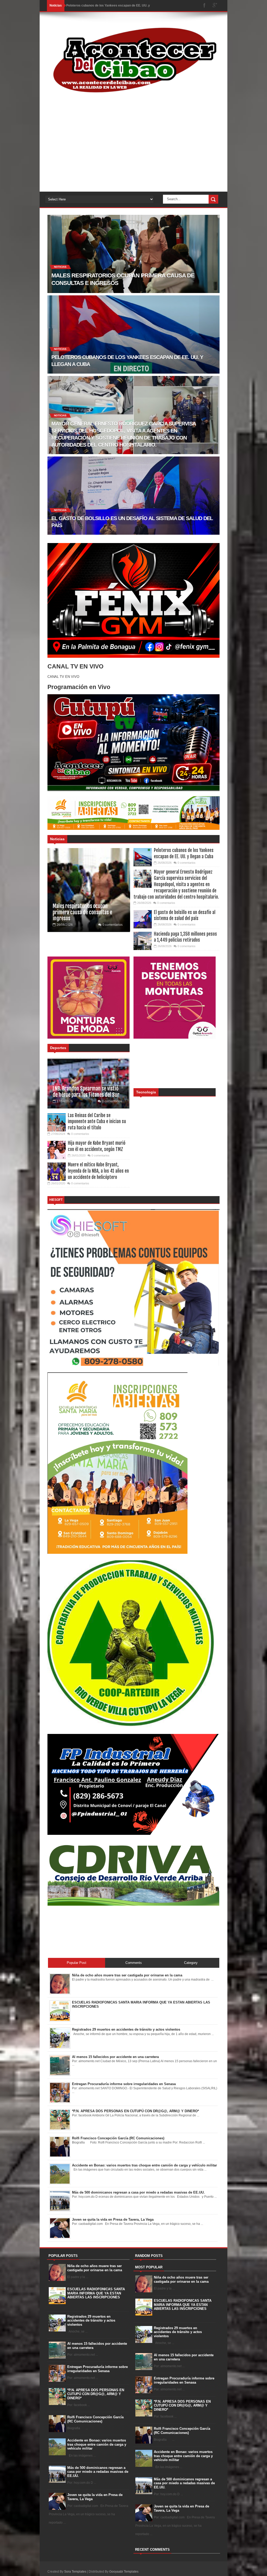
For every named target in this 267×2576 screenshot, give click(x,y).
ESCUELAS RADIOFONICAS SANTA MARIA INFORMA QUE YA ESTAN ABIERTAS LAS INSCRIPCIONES (96, 2293)
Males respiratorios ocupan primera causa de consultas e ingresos (82, 912)
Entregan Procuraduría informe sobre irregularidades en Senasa (98, 2369)
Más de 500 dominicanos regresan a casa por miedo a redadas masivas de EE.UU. (98, 2472)
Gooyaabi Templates (124, 2572)
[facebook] (204, 6)
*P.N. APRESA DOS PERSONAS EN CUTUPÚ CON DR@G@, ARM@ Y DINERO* (96, 2394)
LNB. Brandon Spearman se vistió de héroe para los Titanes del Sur (86, 1092)
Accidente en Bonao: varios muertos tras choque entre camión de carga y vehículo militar (97, 2444)
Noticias (57, 839)
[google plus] (215, 6)
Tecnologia (146, 1092)
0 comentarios (113, 925)
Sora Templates (75, 2572)
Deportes (58, 1048)
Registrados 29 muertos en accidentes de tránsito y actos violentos (91, 2321)
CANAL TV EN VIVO (63, 677)
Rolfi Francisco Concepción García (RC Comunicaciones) (95, 2419)
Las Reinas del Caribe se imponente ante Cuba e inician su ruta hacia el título (97, 1122)
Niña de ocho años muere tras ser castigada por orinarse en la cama (95, 2268)
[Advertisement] (133, 150)
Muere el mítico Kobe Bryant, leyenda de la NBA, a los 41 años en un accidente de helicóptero (98, 1171)
